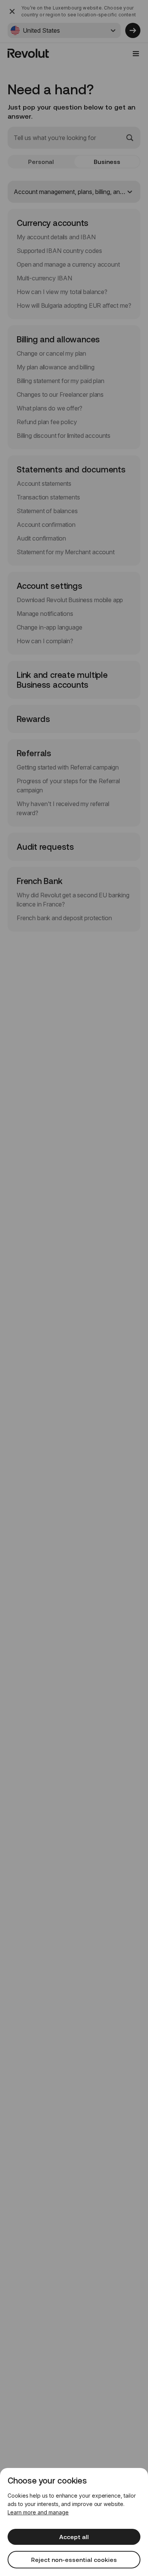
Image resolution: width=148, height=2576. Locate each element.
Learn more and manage (38, 2512)
